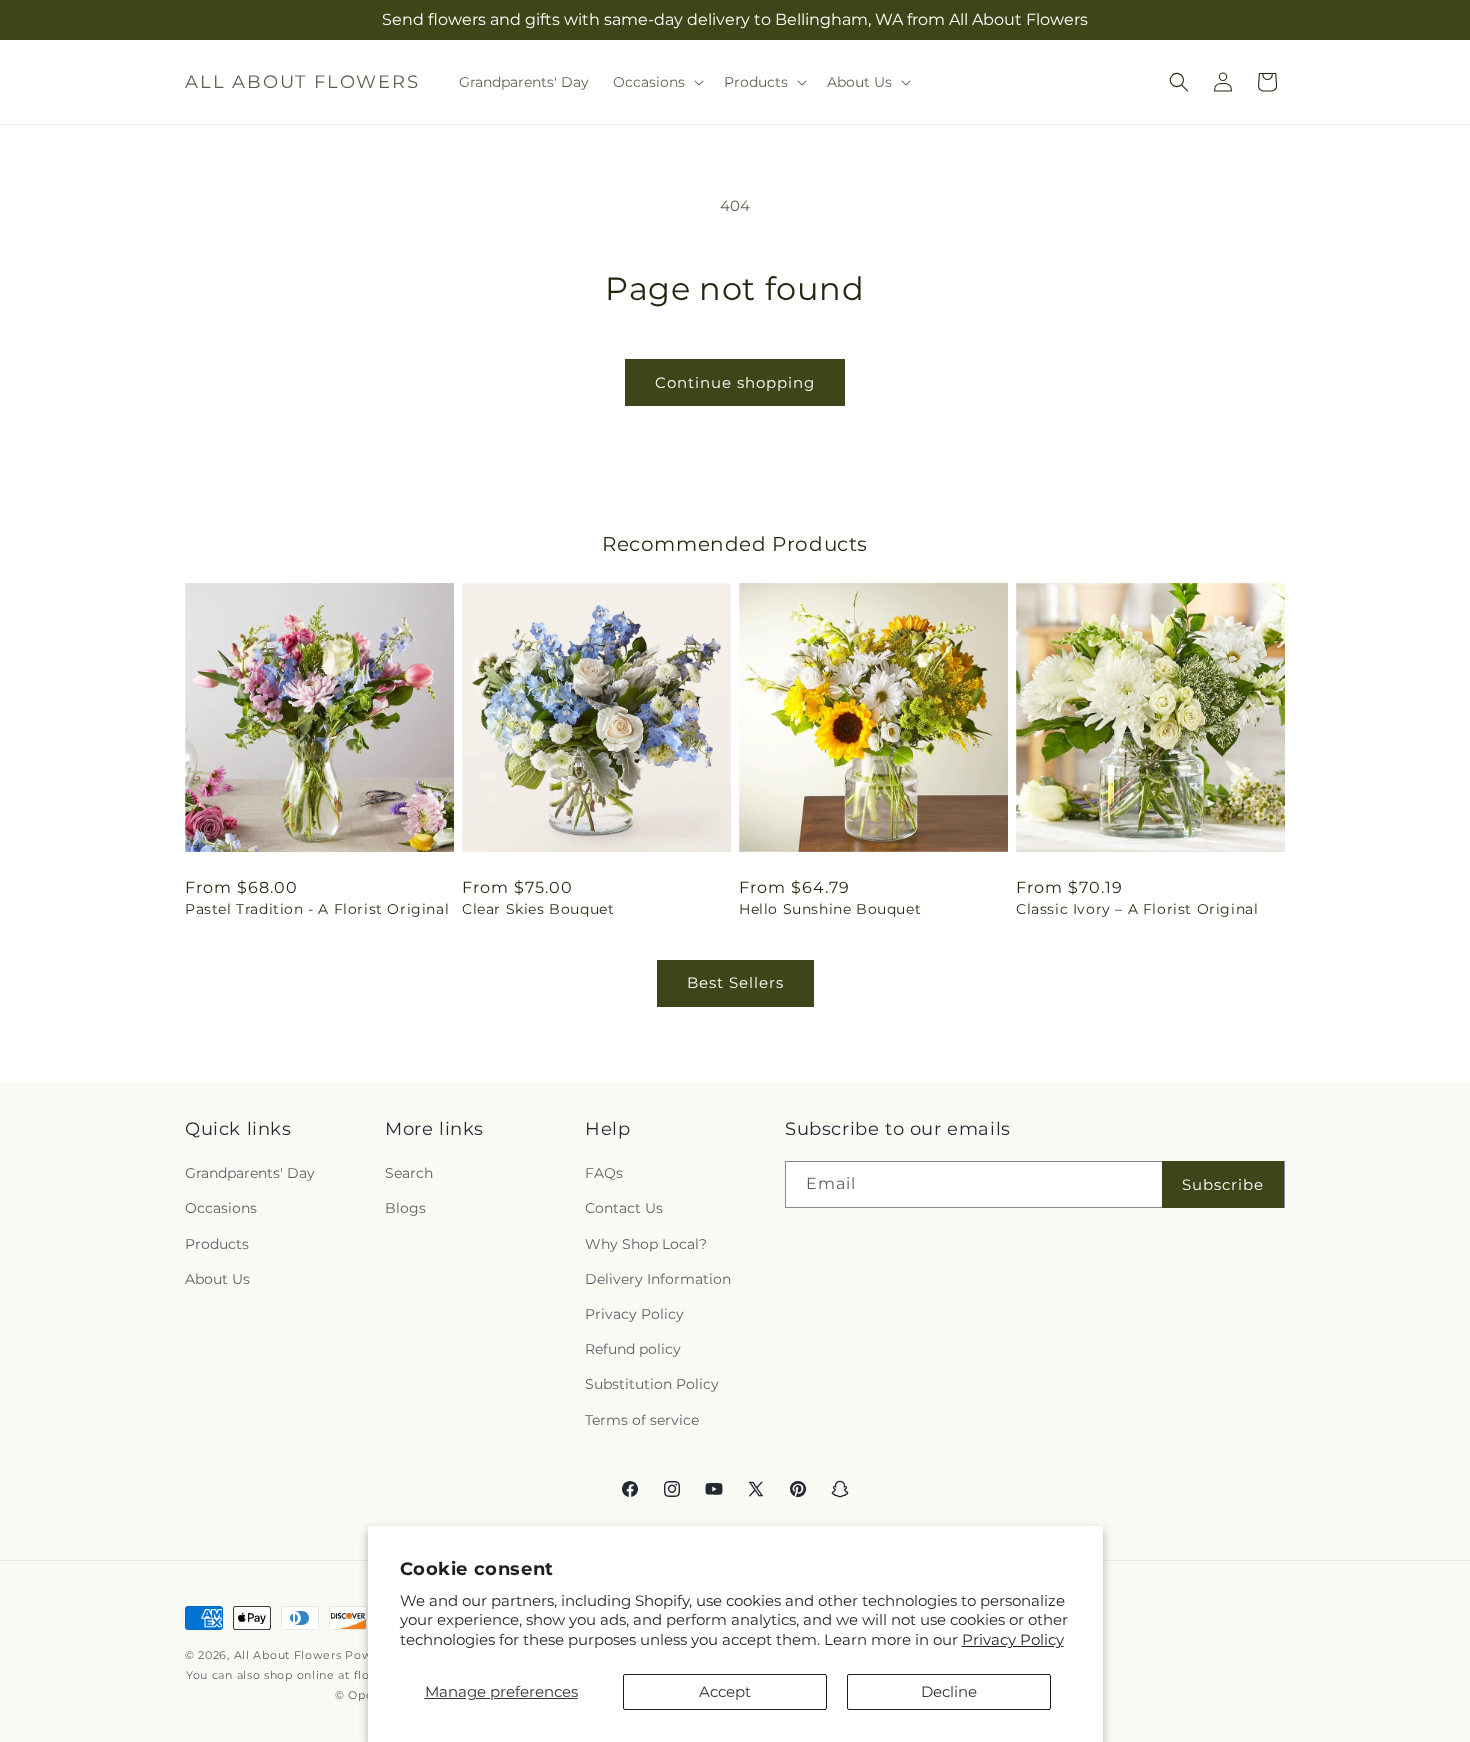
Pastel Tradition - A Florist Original (317, 909)
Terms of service (642, 1420)
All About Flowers (288, 1655)
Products (217, 1244)
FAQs (604, 1173)
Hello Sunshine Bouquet (830, 909)
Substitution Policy (652, 1384)
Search (409, 1173)
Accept (725, 1691)
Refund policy (633, 1349)
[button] (656, 82)
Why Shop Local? (646, 1244)
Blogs (405, 1209)
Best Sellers (735, 982)
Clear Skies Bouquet (538, 909)
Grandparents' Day (250, 1173)
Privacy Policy (1013, 1639)
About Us (217, 1279)
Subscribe (1223, 1184)
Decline (949, 1691)
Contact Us (624, 1209)
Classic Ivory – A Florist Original (1137, 909)
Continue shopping (735, 382)
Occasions (221, 1209)
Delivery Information (658, 1279)
